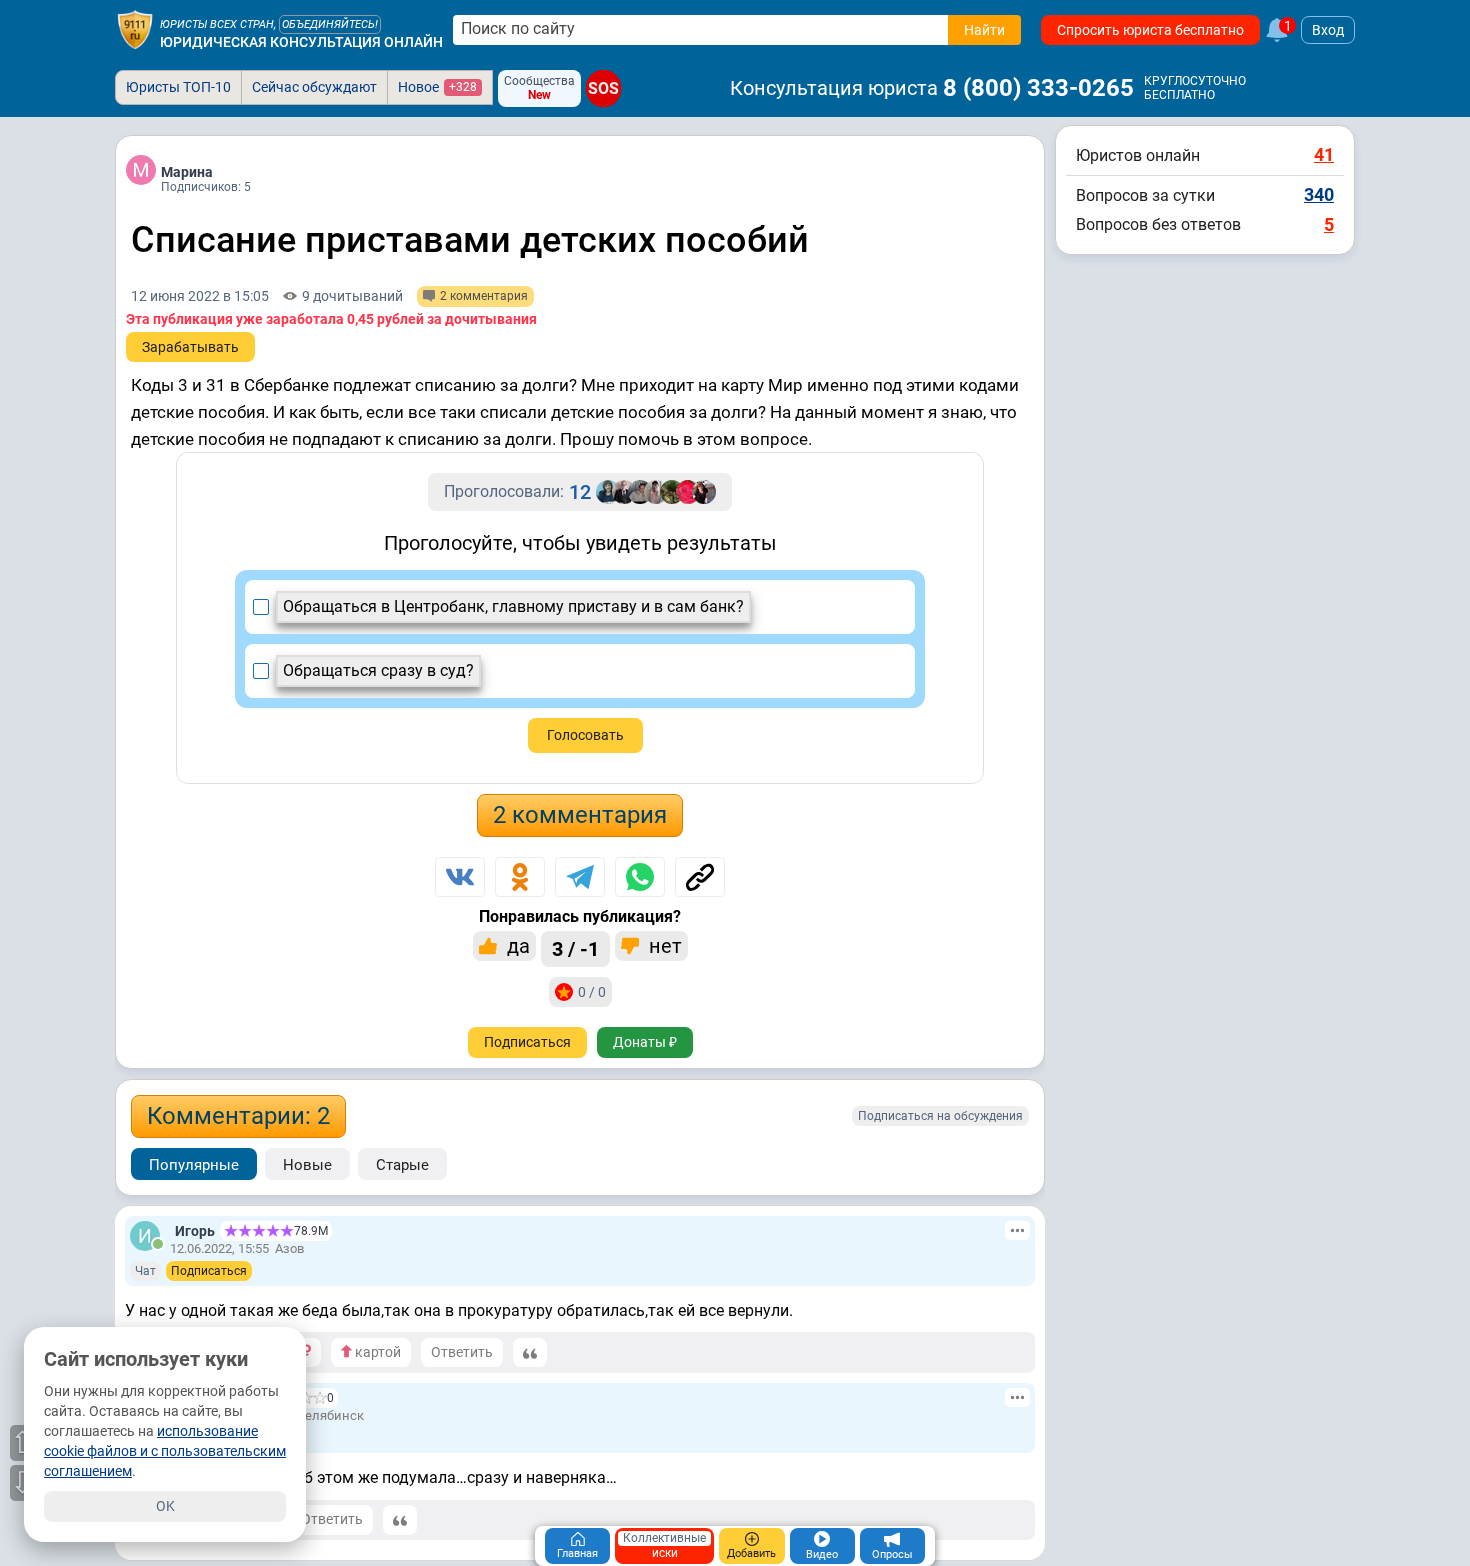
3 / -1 (575, 949)
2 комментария (580, 815)
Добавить (751, 1553)
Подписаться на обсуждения (940, 1116)
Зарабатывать (190, 347)
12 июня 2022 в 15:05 (200, 296)
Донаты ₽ (645, 1042)
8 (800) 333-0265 (1038, 88)
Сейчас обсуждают (314, 87)
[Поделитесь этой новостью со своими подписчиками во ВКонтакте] (460, 877)
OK (165, 1506)
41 (1324, 154)
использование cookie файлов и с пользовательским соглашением (165, 1451)
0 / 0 (592, 992)
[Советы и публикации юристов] (135, 30)
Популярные (194, 1165)
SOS (603, 88)
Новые (307, 1165)
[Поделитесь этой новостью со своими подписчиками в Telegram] (580, 877)
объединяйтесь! (330, 24)
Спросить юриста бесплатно (1150, 30)
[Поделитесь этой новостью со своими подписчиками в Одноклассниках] (520, 877)
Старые (402, 1165)
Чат (145, 1271)
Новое (437, 87)
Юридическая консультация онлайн (301, 42)
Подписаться (527, 1042)
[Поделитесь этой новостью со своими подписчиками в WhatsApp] (640, 877)
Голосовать (585, 735)
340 (1319, 194)
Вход (1328, 30)
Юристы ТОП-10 (178, 87)
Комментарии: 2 (238, 1116)
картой (376, 1352)
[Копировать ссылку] (700, 877)
